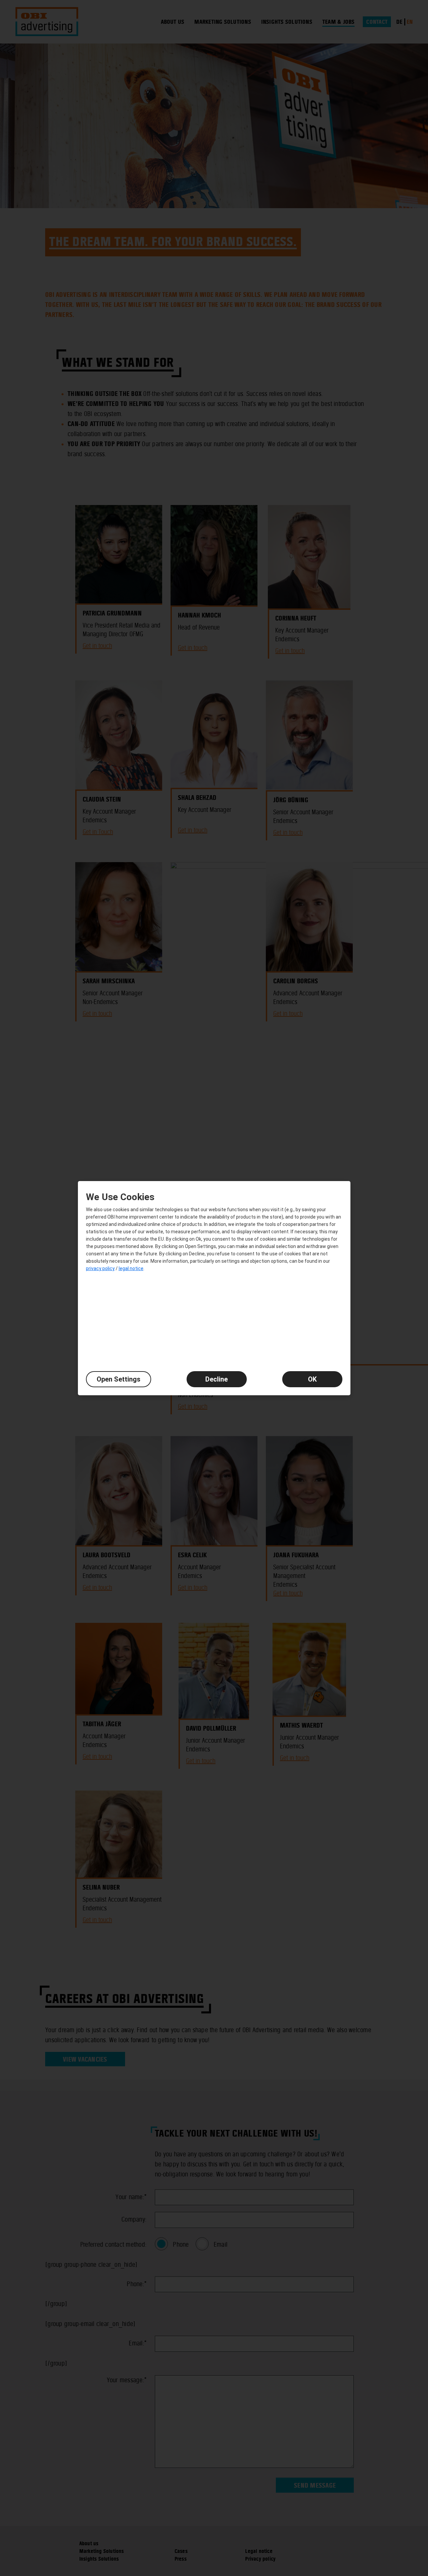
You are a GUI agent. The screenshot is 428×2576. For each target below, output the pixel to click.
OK (312, 1379)
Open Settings (119, 1379)
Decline (217, 1379)
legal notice (131, 1268)
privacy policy (100, 1268)
